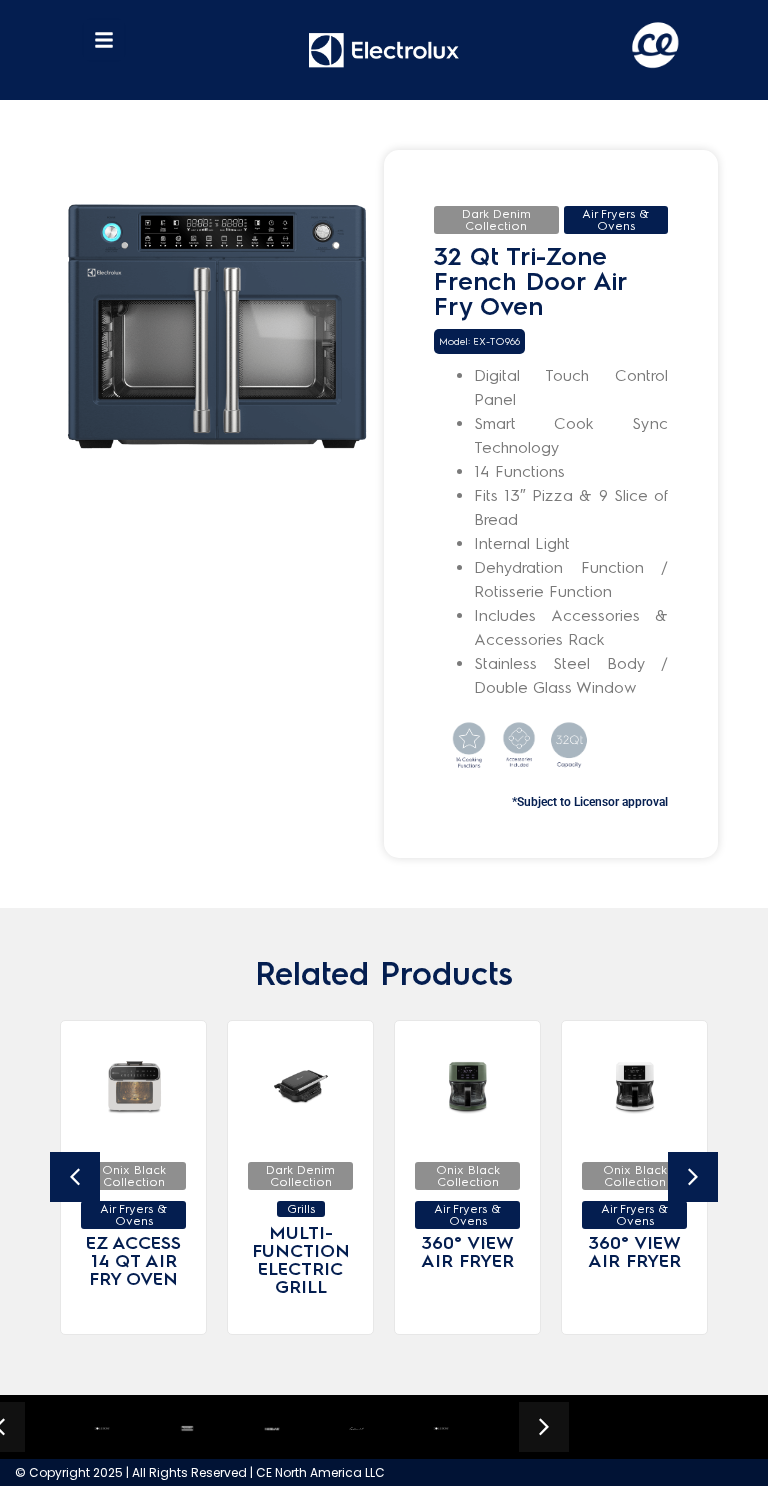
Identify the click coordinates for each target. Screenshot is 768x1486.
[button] (104, 40)
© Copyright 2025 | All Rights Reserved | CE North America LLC (200, 1472)
